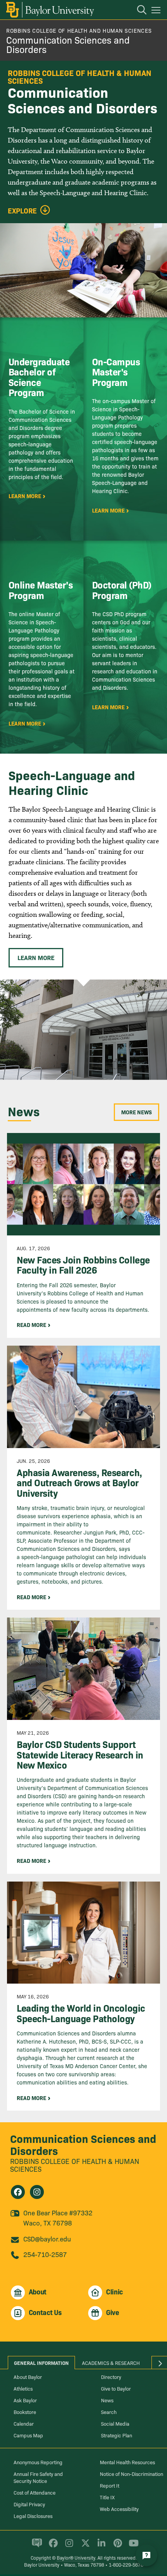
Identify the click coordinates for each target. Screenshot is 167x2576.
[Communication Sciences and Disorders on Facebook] (18, 2192)
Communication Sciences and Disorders (68, 44)
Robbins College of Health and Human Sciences (79, 30)
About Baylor (28, 2377)
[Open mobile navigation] (157, 11)
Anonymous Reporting (38, 2462)
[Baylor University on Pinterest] (116, 2546)
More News (137, 1112)
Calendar (24, 2423)
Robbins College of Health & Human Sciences (75, 2165)
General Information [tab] (41, 2363)
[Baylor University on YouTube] (132, 2546)
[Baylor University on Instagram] (68, 2546)
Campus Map (28, 2435)
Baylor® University (76, 2557)
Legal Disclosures (33, 2516)
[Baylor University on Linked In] (100, 2546)
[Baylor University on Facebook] (52, 2546)
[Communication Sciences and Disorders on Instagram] (37, 2192)
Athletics (23, 2388)
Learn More (36, 957)
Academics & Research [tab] (111, 2363)
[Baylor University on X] (84, 2546)
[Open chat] (146, 2555)
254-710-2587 (45, 2254)
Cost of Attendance (35, 2492)
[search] (138, 11)
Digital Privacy (29, 2504)
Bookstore (25, 2412)
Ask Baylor (25, 2400)
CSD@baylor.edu (47, 2239)
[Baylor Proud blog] (36, 2546)
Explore (22, 211)
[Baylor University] (50, 10)
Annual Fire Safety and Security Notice (38, 2477)
